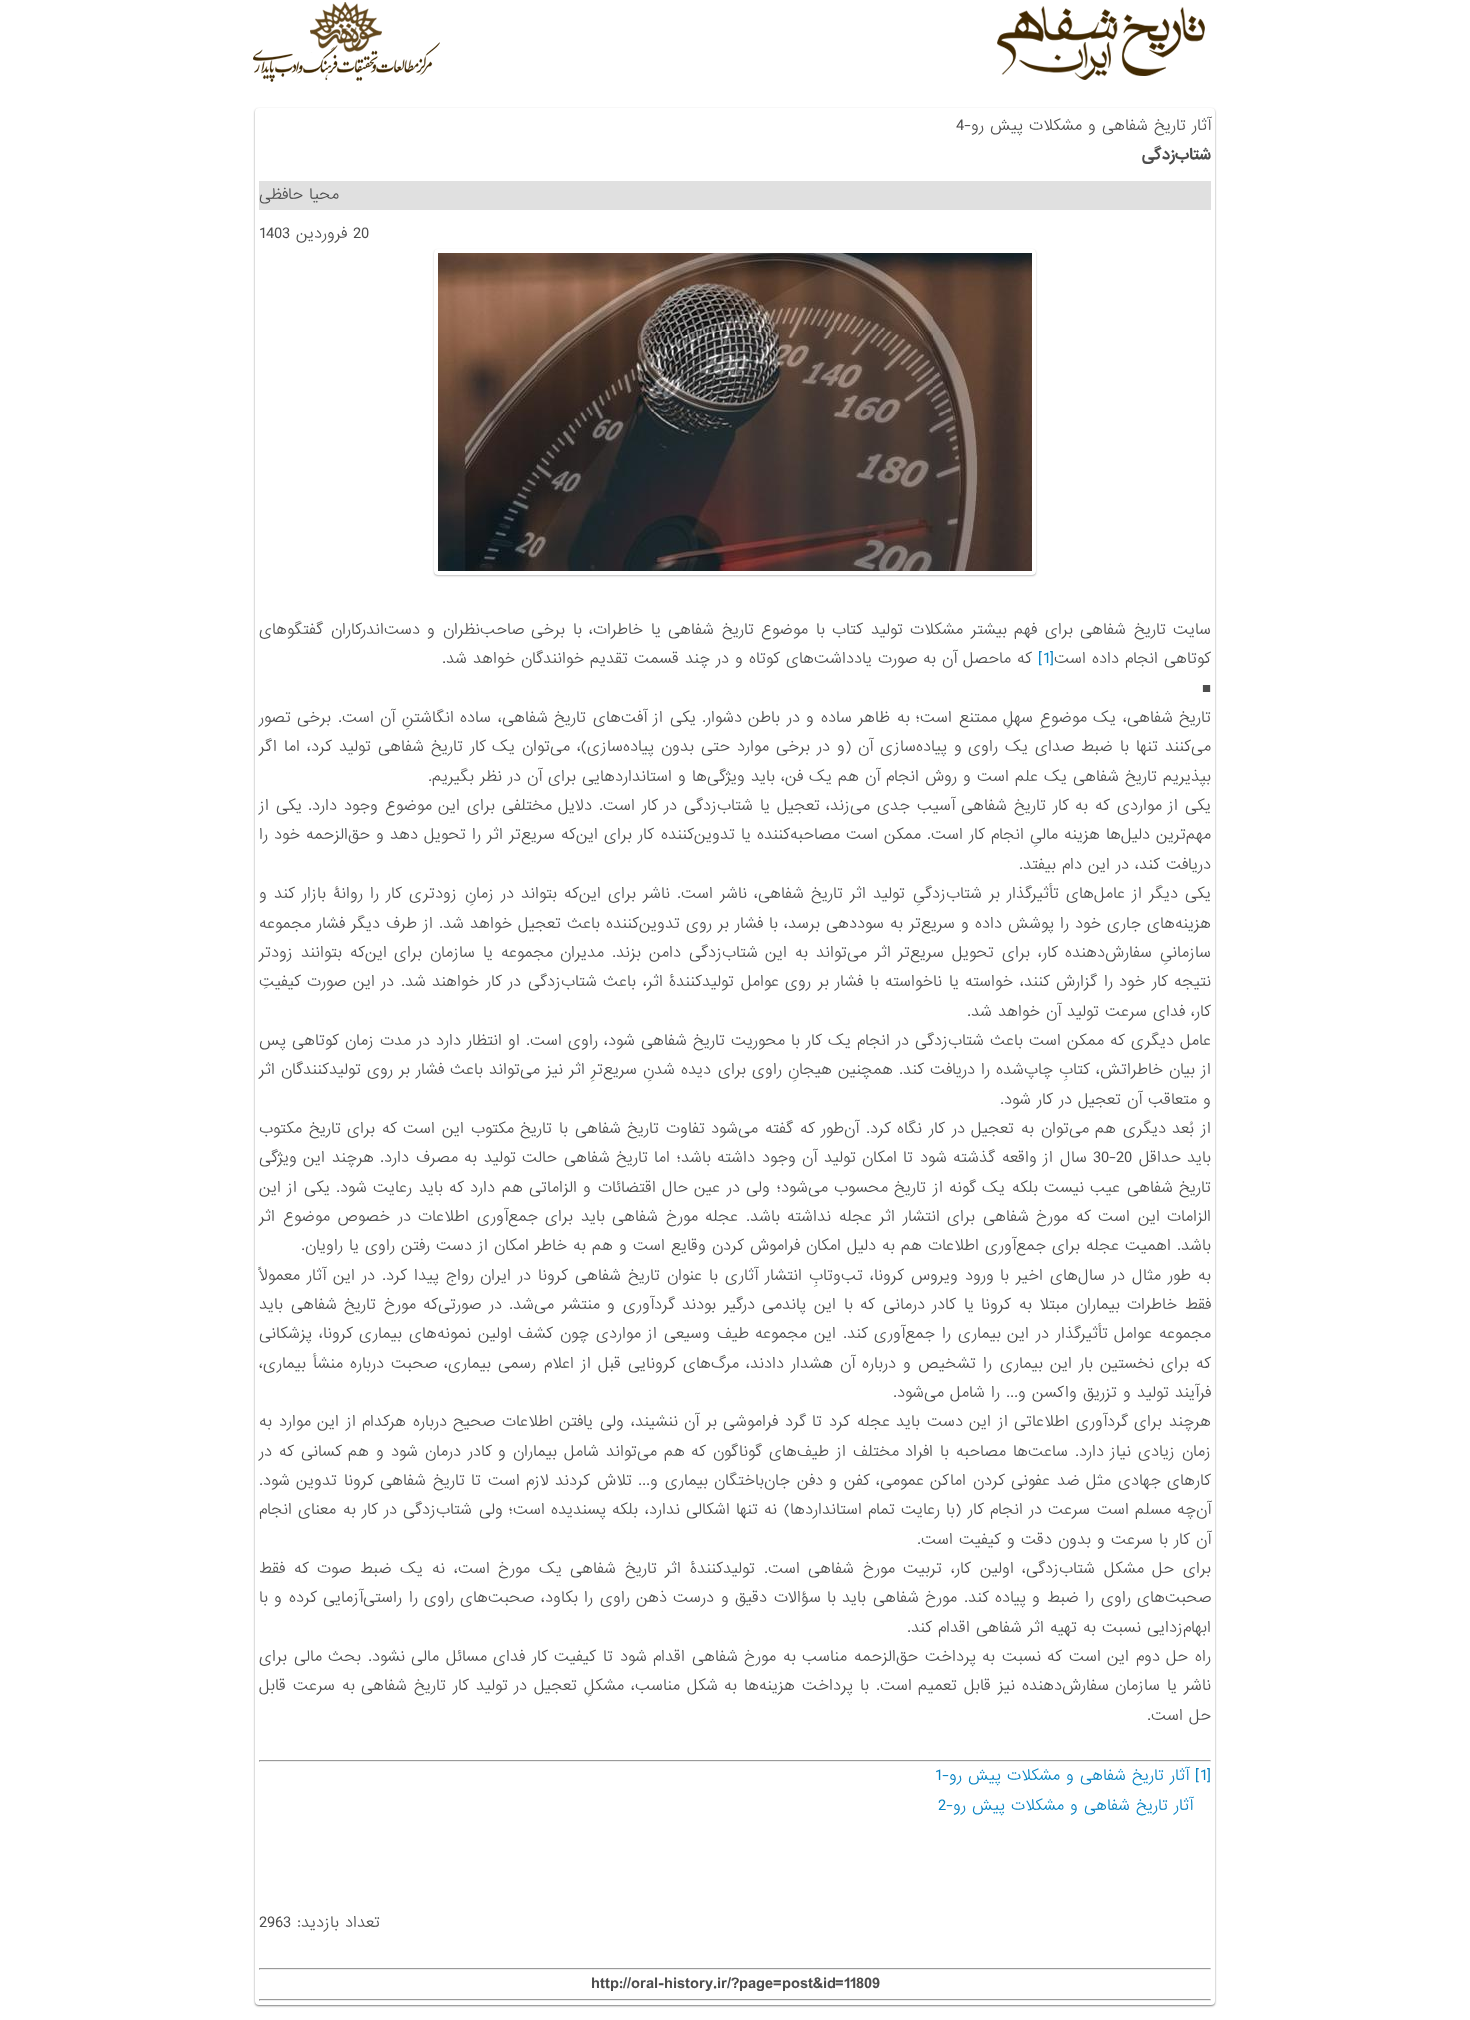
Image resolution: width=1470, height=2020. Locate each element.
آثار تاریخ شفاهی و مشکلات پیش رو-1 (1062, 1776)
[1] (1046, 659)
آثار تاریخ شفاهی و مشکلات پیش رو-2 (1065, 1806)
